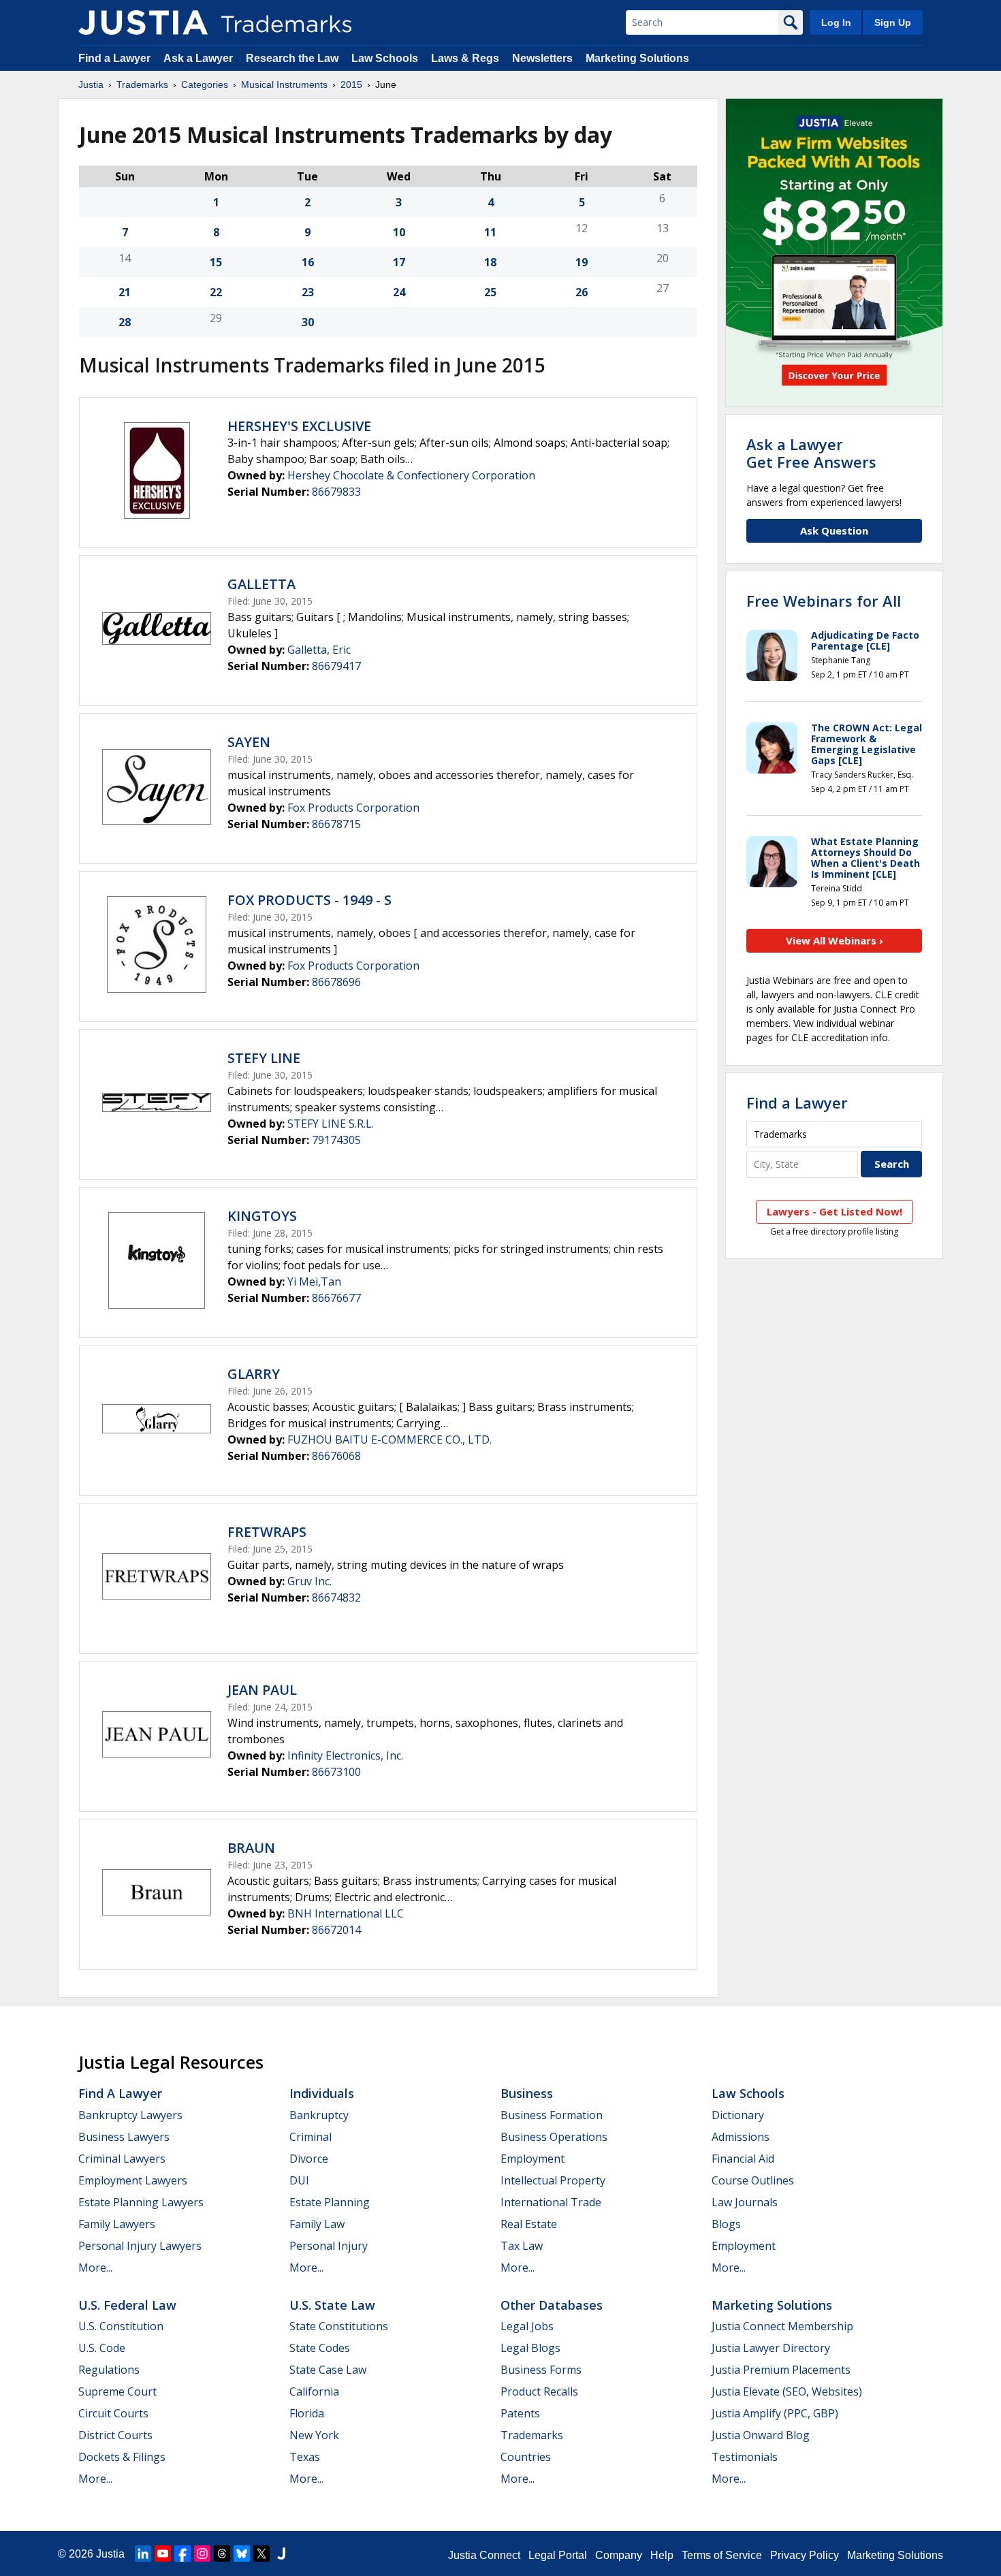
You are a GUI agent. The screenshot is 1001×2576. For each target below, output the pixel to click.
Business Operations (554, 2137)
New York (314, 2435)
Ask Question (834, 530)
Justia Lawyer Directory (771, 2348)
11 (490, 232)
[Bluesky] (242, 2554)
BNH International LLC (346, 1913)
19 (582, 262)
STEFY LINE (264, 1058)
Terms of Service (722, 2555)
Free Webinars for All (824, 601)
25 (490, 292)
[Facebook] (182, 2554)
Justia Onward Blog (761, 2435)
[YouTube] (163, 2554)
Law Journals (745, 2202)
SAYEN (249, 742)
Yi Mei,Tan (314, 1282)
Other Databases (552, 2305)
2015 (351, 84)
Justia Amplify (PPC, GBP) (775, 2413)
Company (619, 2555)
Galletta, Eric (319, 650)
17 (399, 262)
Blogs (726, 2224)
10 (399, 232)
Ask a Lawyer (198, 58)
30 (308, 322)
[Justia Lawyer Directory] (281, 2554)
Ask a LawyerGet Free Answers (811, 453)
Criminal (311, 2137)
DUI (299, 2180)
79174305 (336, 1140)
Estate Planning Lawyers (141, 2202)
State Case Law (328, 2370)
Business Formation (552, 2115)
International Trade (551, 2202)
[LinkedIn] (143, 2554)
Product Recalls (539, 2391)
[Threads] (222, 2554)
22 (216, 292)
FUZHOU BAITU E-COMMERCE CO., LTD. (390, 1440)
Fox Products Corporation (353, 808)
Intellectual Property (553, 2180)
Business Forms (541, 2370)
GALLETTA (261, 584)
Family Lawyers (117, 2224)
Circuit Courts (113, 2413)
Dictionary (738, 2115)
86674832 (336, 1597)
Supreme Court (117, 2391)
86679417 (336, 666)
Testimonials (745, 2457)
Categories (205, 84)
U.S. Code (102, 2348)
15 (216, 262)
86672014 (336, 1930)
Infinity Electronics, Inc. (345, 1755)
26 (582, 292)
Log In (836, 22)
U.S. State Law (332, 2305)
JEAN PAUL (262, 1690)
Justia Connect (484, 2555)
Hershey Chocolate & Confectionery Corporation (411, 475)
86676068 (336, 1456)
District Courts (115, 2435)
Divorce (309, 2159)
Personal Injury (329, 2246)
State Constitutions (339, 2326)
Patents (520, 2413)
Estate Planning (330, 2202)
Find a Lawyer (114, 58)
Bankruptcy (319, 2115)
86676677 (336, 1298)
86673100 (336, 1772)
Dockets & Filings (122, 2457)
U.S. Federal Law (127, 2305)
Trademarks (142, 84)
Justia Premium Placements (781, 2370)
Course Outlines (753, 2180)
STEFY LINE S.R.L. (331, 1124)
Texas (305, 2457)
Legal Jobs (527, 2326)
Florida (307, 2413)
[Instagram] (202, 2554)
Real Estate (529, 2224)
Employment (533, 2159)
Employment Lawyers (133, 2180)
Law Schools (385, 58)
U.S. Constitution (121, 2326)
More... (95, 2268)
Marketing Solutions (637, 58)
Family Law (317, 2224)
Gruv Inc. (309, 1581)
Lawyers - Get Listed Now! (835, 1211)
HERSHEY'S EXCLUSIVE (299, 426)
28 (125, 322)
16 (308, 262)
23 (308, 292)
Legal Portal (558, 2555)
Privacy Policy (805, 2555)
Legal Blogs (530, 2348)
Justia (91, 84)
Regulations (109, 2370)
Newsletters (542, 58)
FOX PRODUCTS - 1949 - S (309, 900)
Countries (526, 2457)
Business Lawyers (124, 2137)
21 (125, 292)
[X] (261, 2554)
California (314, 2391)
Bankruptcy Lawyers (130, 2115)
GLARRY (254, 1374)
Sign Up (893, 22)
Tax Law (522, 2246)
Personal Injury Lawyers (140, 2246)
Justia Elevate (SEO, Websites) (787, 2391)
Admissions (741, 2137)
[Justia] (143, 22)
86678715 (336, 824)
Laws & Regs (465, 58)
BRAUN (251, 1848)
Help (662, 2555)
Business (527, 2093)
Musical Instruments (284, 84)
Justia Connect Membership (782, 2326)
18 (490, 262)
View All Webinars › (835, 940)
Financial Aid (743, 2159)
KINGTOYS (262, 1216)
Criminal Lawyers (122, 2159)
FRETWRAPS (267, 1532)
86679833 (336, 492)
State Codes (320, 2348)
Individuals (322, 2093)
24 (399, 292)
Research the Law (292, 58)
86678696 (336, 982)
